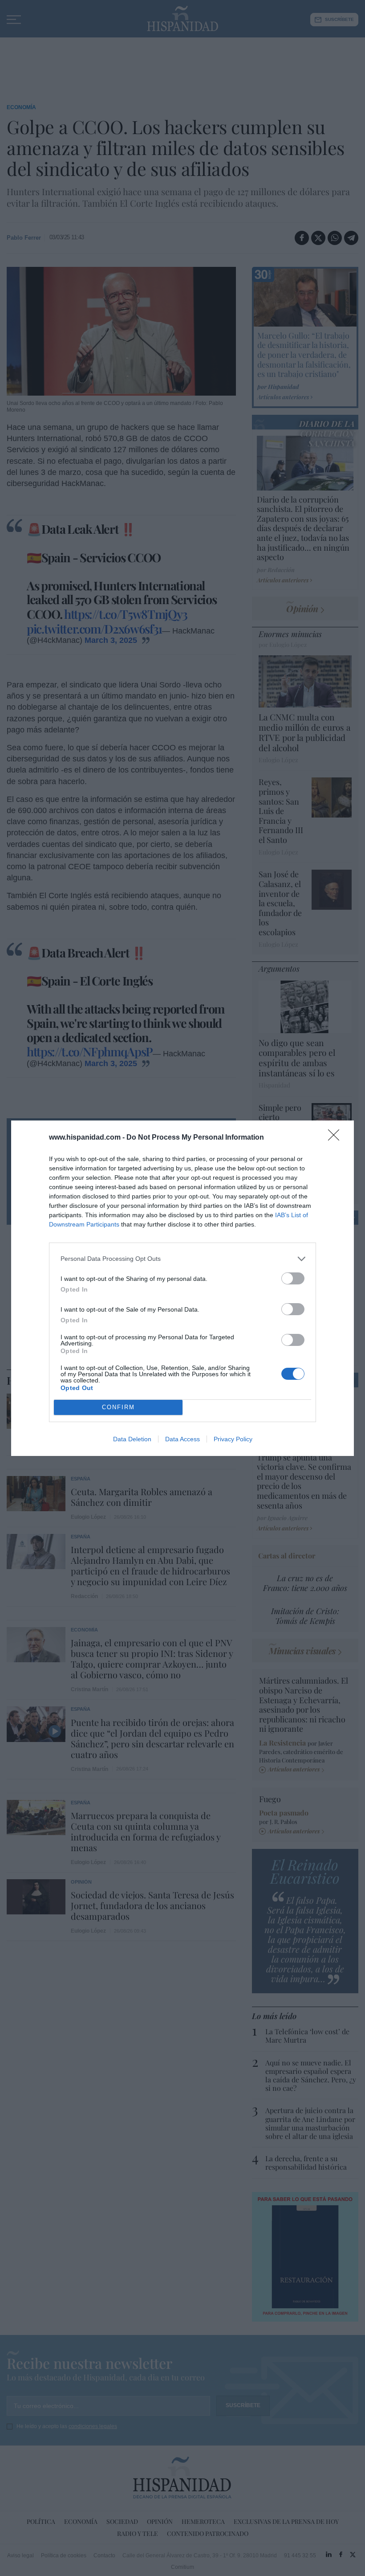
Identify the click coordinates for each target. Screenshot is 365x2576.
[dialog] (182, 1288)
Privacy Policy (233, 1439)
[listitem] (182, 1259)
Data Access (182, 1439)
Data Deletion (132, 1439)
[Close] (337, 1138)
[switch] (293, 1278)
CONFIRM (118, 1407)
